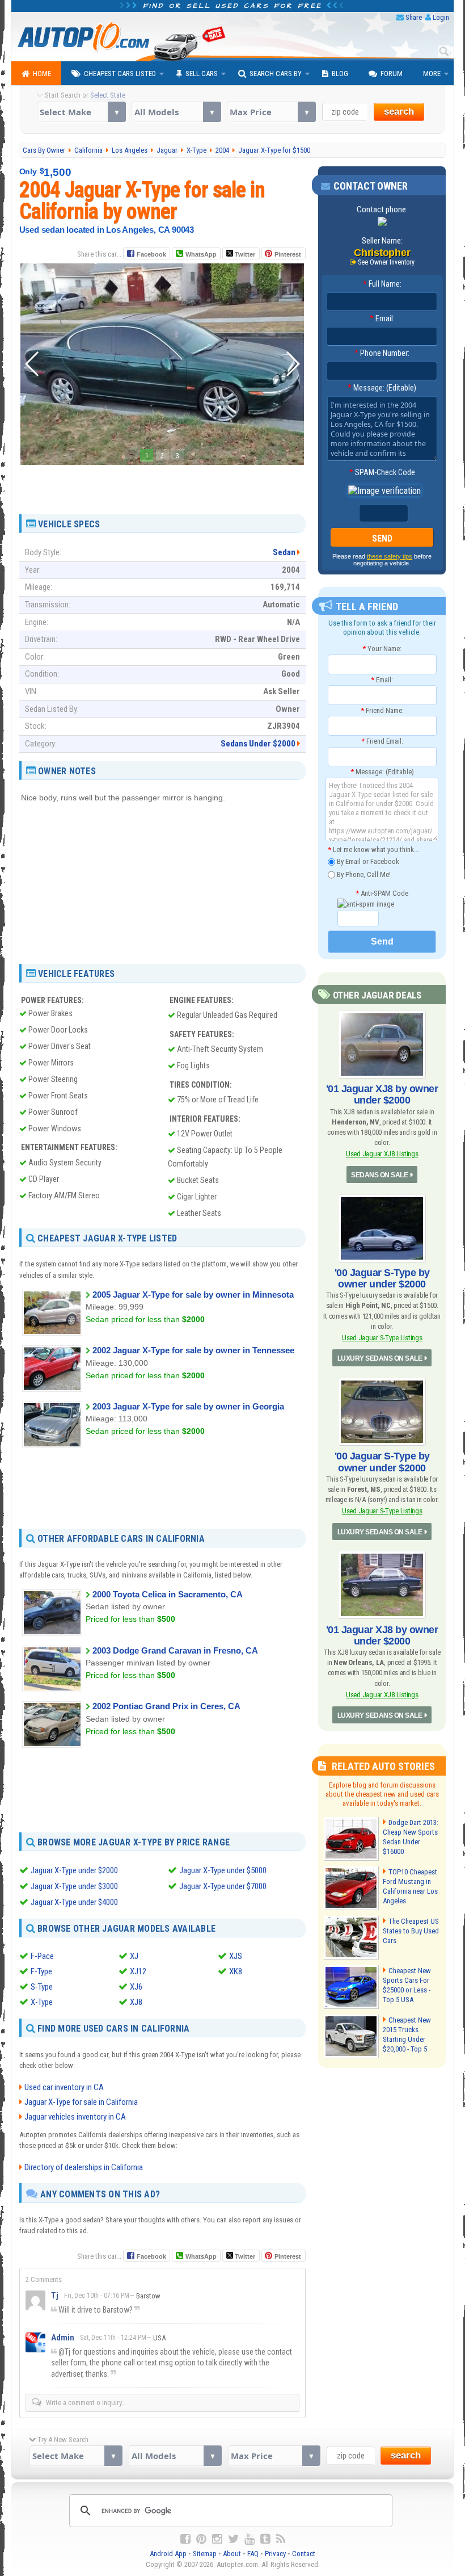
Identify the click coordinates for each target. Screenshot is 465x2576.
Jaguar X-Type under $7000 (223, 1886)
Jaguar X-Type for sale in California (81, 2102)
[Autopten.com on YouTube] (250, 2539)
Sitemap (205, 2554)
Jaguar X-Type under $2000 (74, 1870)
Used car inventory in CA (64, 2087)
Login (441, 17)
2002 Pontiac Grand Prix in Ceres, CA (166, 1706)
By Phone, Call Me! (363, 874)
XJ (134, 1956)
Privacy (275, 2554)
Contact (304, 2554)
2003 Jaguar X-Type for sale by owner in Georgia (188, 1406)
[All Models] (176, 112)
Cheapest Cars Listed (120, 74)
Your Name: (382, 649)
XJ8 (136, 2002)
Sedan (284, 552)
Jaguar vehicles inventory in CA (75, 2117)
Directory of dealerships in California (84, 2167)
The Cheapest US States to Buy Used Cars (411, 1931)
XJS (236, 1956)
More (432, 74)
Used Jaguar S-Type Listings (382, 1338)
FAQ (253, 2554)
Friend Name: (382, 710)
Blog (340, 74)
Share (414, 17)
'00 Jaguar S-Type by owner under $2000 (382, 1278)
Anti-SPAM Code (382, 893)
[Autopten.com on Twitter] (233, 2539)
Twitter (244, 254)
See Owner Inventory (386, 262)
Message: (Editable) (382, 388)
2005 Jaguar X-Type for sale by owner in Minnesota (193, 1295)
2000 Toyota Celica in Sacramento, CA (168, 1594)
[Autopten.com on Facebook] (185, 2539)
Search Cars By (276, 74)
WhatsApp (201, 254)
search (399, 112)
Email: (382, 318)
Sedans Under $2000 (258, 744)
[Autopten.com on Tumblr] (265, 2539)
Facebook (151, 254)
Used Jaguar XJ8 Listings (382, 1154)
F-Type (41, 1971)
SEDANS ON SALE (379, 1175)
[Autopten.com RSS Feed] (281, 2539)
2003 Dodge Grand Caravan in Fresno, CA (175, 1650)
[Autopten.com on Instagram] (217, 2539)
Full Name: (382, 284)
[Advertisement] (162, 485)
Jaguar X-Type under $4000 (74, 1902)
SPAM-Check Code (382, 472)
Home (42, 74)
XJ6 (136, 1987)
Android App (168, 2554)
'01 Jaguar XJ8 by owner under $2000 (382, 1094)
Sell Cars (202, 74)
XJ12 (138, 1971)
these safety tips (390, 556)
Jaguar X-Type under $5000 (223, 1870)
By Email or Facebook (367, 861)
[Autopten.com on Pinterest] (201, 2539)
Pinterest (288, 254)
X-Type (42, 2002)
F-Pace (42, 1956)
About (232, 2554)
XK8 (236, 1971)
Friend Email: (382, 741)
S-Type (42, 1987)
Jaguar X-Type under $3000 (74, 1886)
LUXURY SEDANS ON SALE (380, 1358)
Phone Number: (382, 353)
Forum (392, 74)
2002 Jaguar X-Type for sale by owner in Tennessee (193, 1350)
